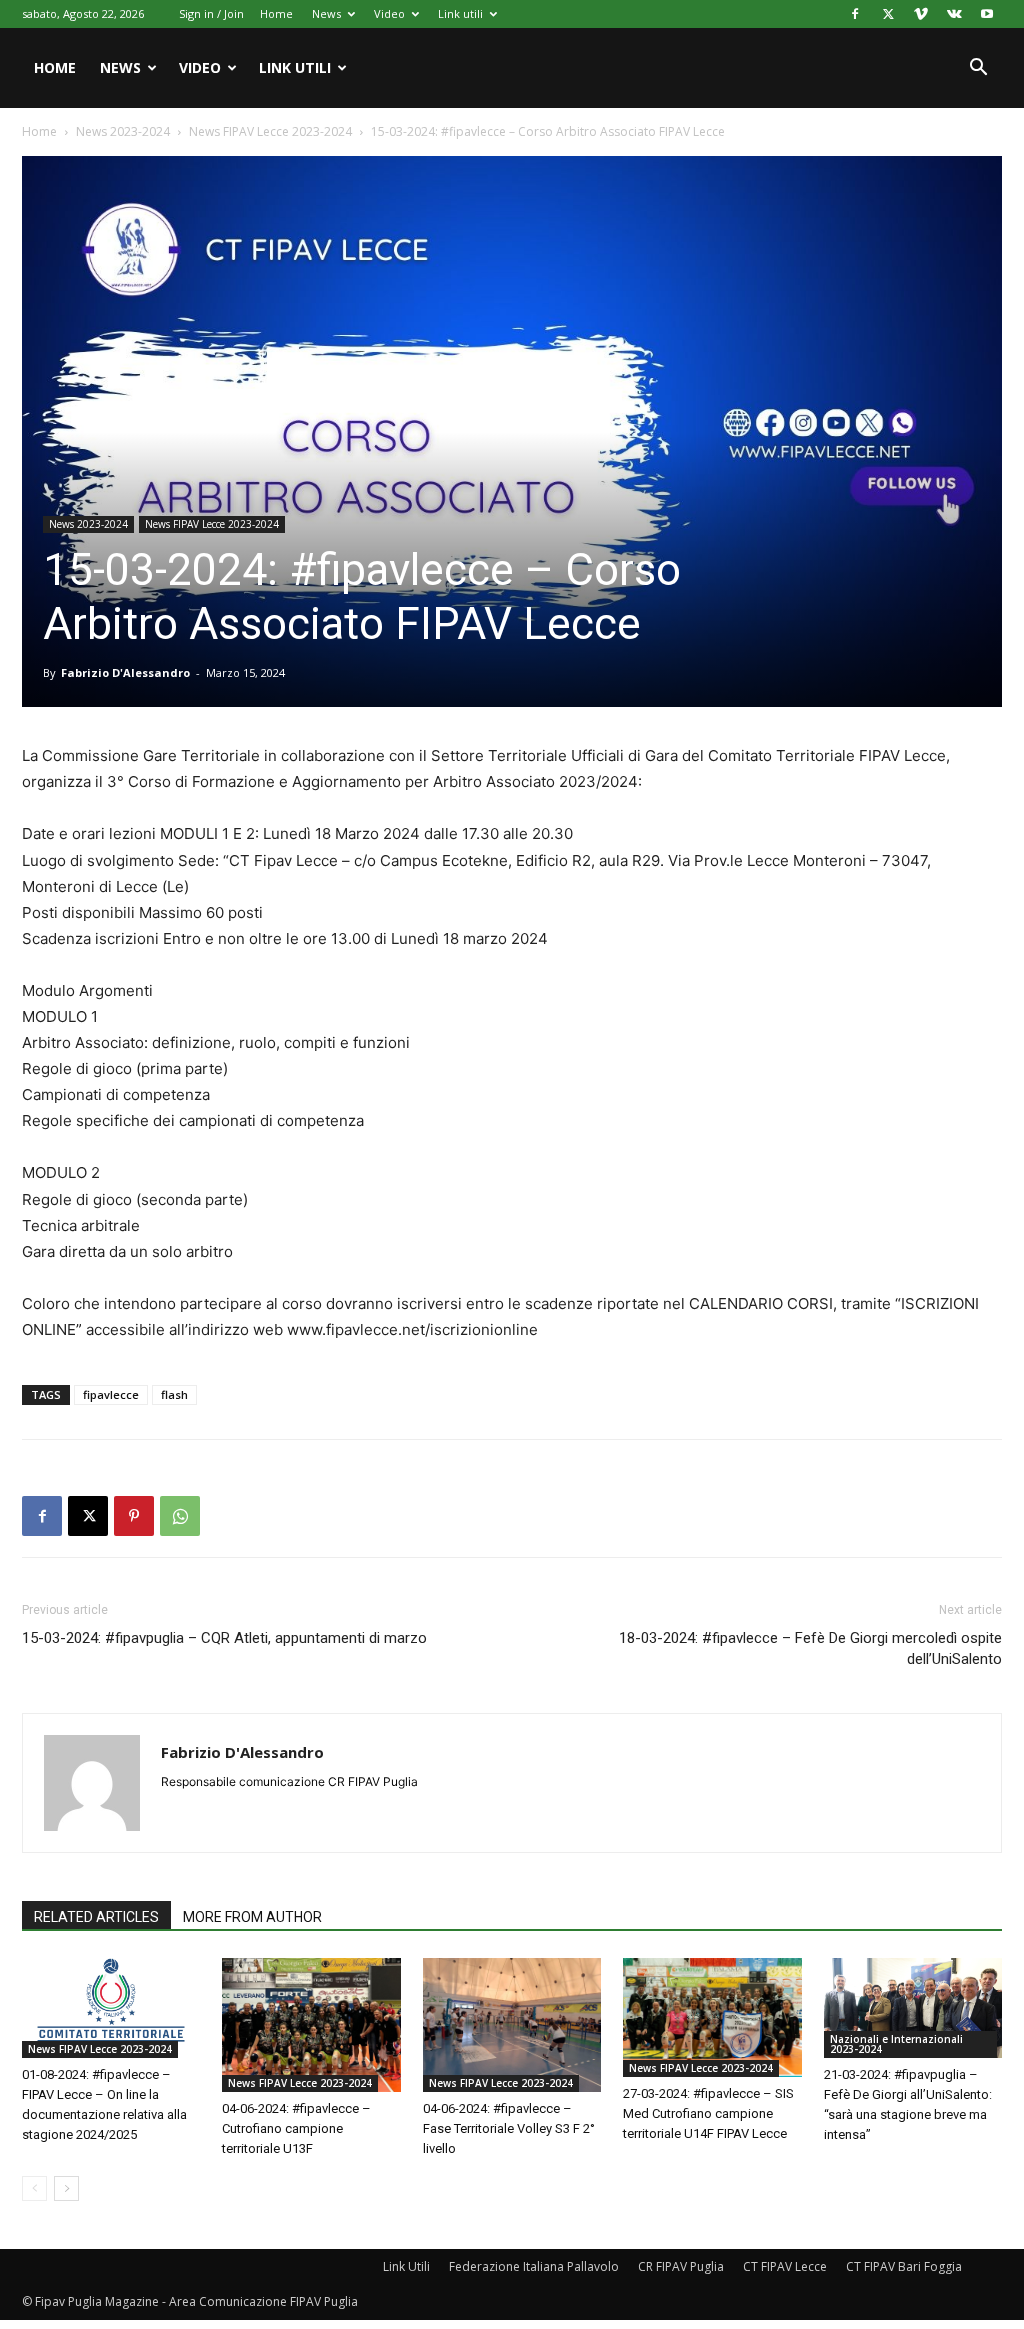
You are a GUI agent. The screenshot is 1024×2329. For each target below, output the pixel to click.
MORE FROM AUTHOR (252, 1917)
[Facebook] (855, 14)
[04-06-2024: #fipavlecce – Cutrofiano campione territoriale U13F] (311, 2025)
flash (174, 1394)
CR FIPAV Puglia (681, 2266)
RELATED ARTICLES (96, 1917)
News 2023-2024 (123, 131)
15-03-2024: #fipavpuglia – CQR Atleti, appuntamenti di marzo (224, 1638)
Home (276, 13)
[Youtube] (987, 14)
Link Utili (406, 2266)
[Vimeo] (921, 14)
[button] (978, 69)
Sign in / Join (211, 13)
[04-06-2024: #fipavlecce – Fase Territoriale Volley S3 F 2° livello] (512, 2025)
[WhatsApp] (180, 1516)
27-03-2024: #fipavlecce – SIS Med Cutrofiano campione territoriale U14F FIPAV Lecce (708, 2113)
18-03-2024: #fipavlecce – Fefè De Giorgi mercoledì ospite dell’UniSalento (810, 1648)
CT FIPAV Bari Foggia (904, 2266)
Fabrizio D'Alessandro (125, 672)
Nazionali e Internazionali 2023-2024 (896, 2044)
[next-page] (66, 2188)
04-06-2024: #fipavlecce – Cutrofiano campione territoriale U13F (296, 2128)
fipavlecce (111, 1394)
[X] (888, 14)
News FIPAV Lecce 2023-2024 (270, 131)
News (326, 13)
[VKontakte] (954, 14)
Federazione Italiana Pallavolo (534, 2266)
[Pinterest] (134, 1516)
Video (389, 13)
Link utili (460, 13)
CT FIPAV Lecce (785, 2266)
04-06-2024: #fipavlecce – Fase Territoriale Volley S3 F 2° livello (509, 2128)
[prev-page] (34, 2188)
